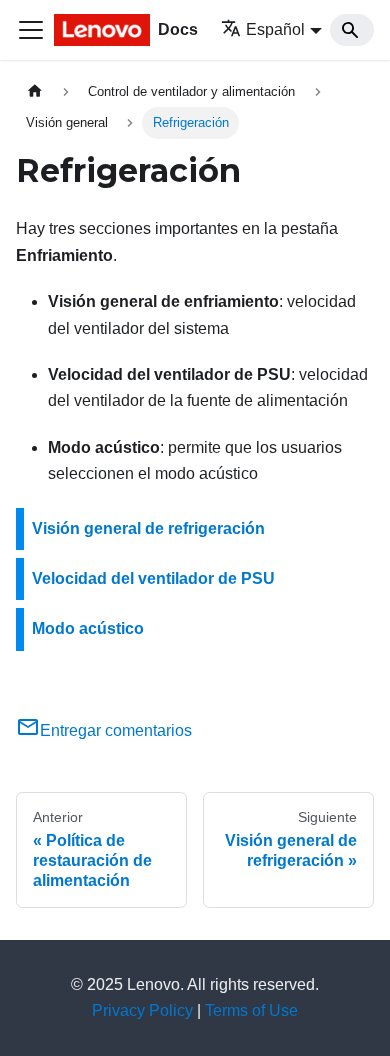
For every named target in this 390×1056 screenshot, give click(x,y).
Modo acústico (88, 628)
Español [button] (275, 29)
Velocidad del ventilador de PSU (153, 578)
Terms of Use (251, 1010)
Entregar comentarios (116, 730)
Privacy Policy (142, 1010)
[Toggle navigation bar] (31, 30)
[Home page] (35, 91)
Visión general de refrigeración (148, 528)
